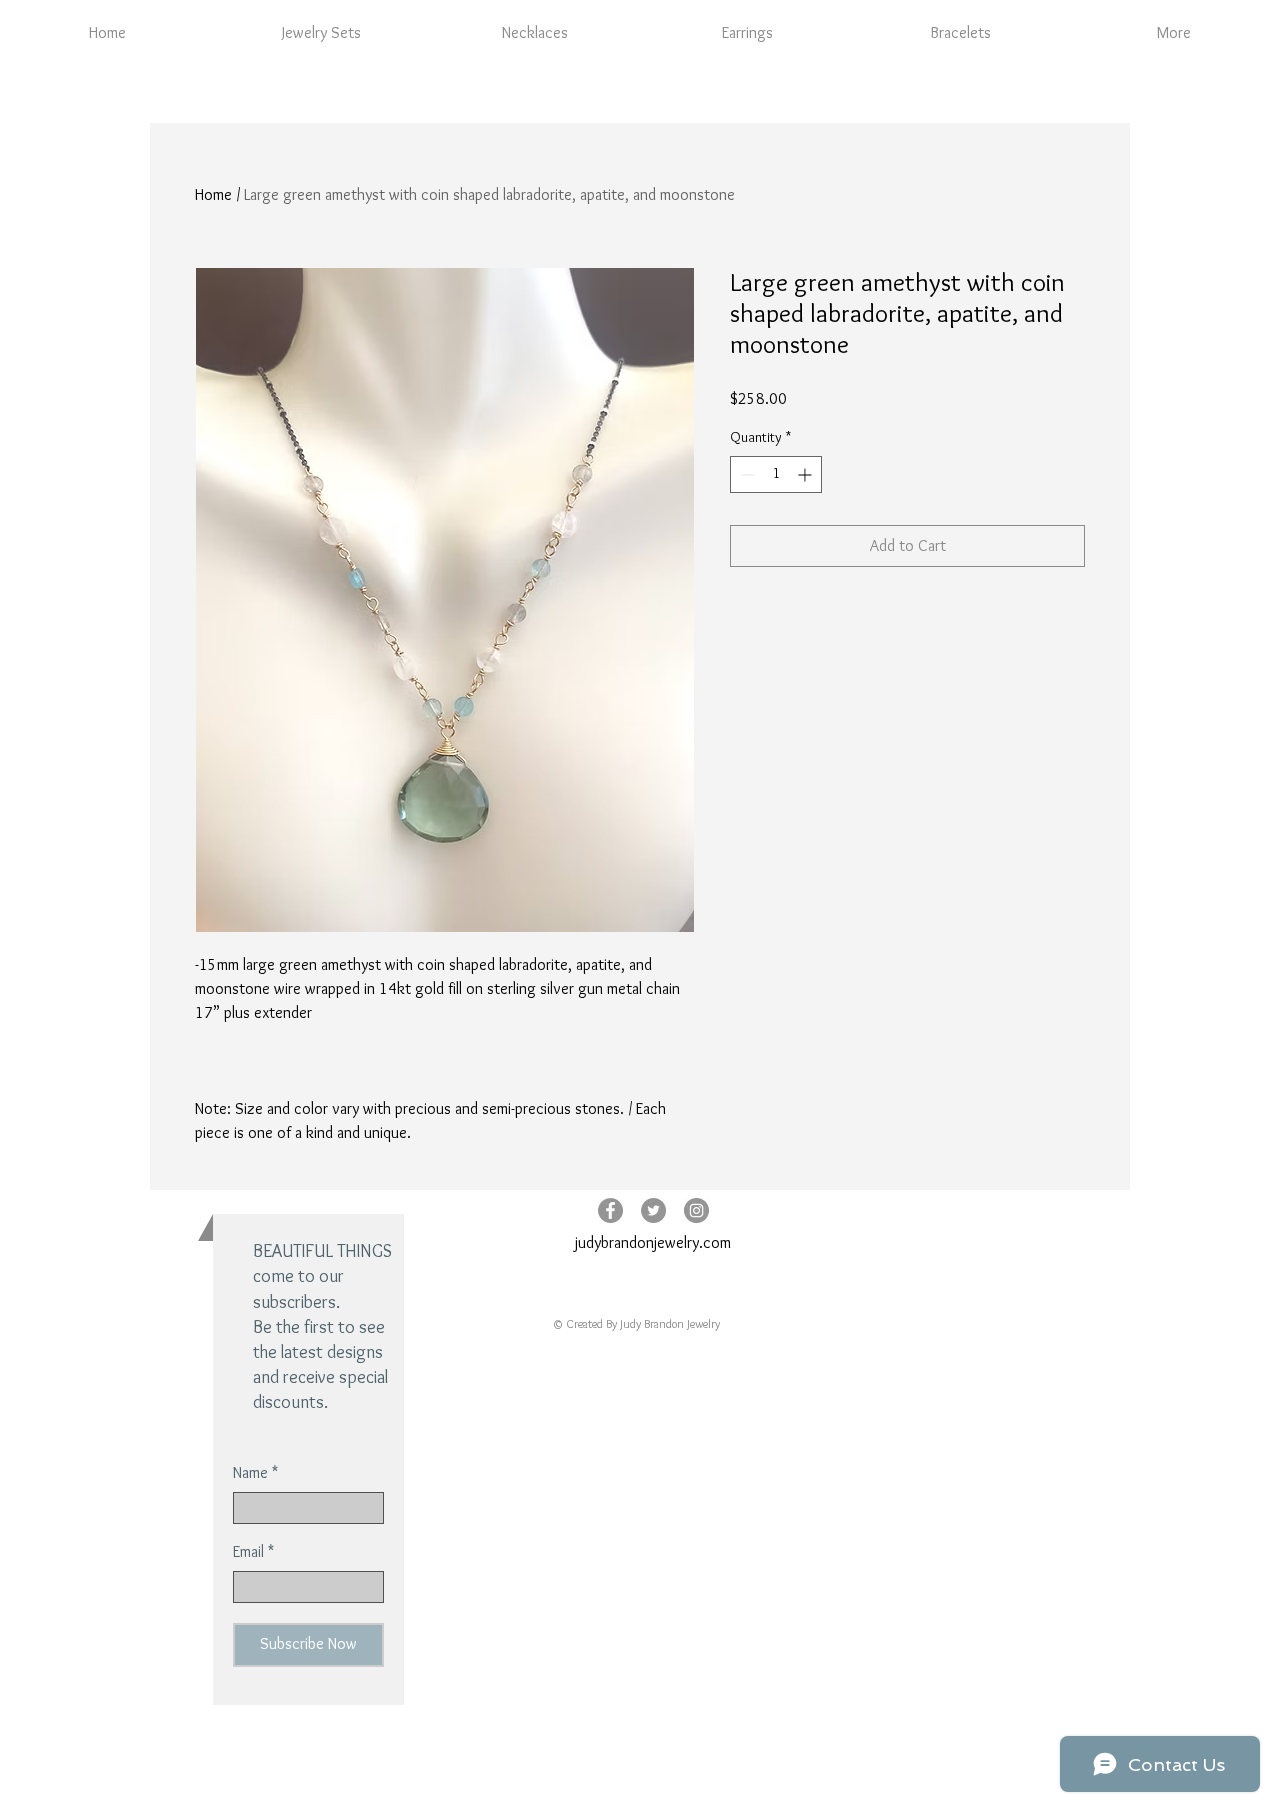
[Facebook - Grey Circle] (610, 1210)
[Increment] (806, 474)
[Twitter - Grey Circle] (653, 1210)
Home (213, 194)
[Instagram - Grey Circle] (696, 1210)
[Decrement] (745, 474)
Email (248, 1552)
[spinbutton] (776, 474)
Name (250, 1473)
